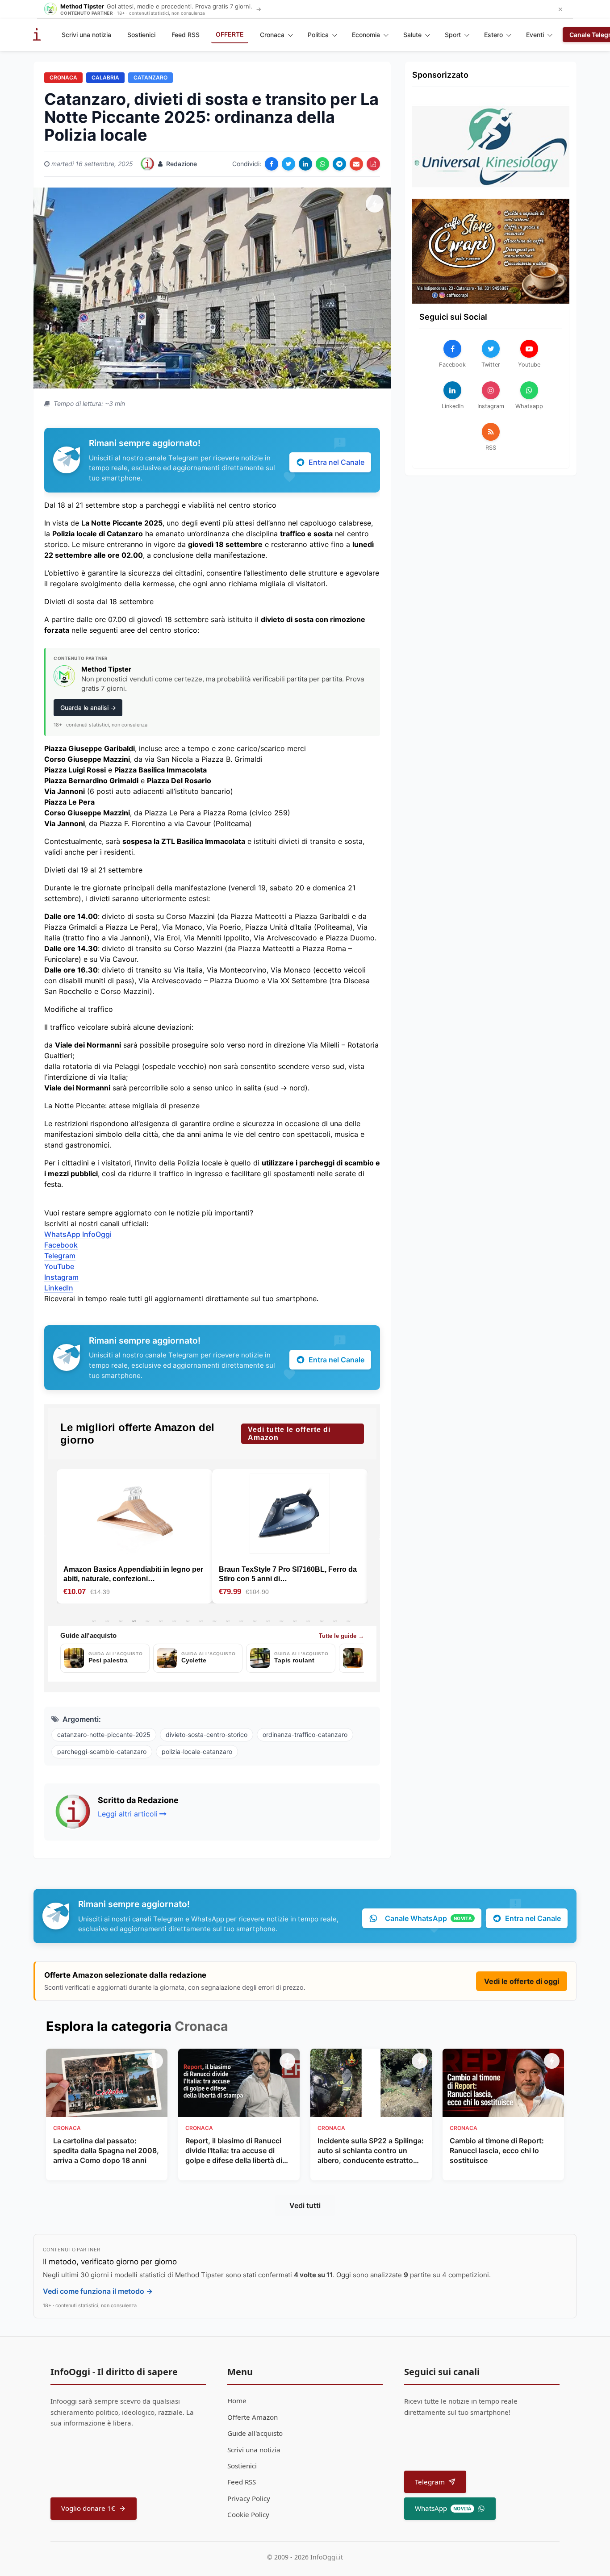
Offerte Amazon (253, 2417)
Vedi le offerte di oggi (522, 1981)
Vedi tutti (305, 2205)
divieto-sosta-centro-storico (207, 1735)
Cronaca (272, 35)
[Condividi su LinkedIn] (305, 164)
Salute (412, 35)
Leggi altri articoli (128, 1814)
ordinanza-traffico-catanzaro (305, 1735)
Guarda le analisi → (88, 708)
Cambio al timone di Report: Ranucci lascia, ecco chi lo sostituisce (497, 2151)
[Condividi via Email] (356, 164)
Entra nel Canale (336, 462)
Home (237, 2401)
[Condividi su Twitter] (288, 164)
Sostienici (141, 35)
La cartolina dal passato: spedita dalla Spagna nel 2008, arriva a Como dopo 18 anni (106, 2151)
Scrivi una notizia (86, 35)
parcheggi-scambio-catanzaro (102, 1751)
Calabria (105, 77)
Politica (318, 35)
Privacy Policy (249, 2498)
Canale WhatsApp (428, 1918)
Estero (493, 35)
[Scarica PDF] (373, 164)
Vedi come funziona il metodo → (98, 2291)
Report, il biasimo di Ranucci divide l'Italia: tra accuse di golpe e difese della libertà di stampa (234, 2151)
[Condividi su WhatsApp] (322, 164)
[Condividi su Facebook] (272, 164)
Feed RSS (186, 35)
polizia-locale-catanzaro (197, 1751)
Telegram (60, 1256)
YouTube (59, 1266)
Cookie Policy (248, 2514)
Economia (366, 35)
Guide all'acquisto (255, 2433)
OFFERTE (230, 34)
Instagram (61, 1277)
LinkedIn (59, 1288)
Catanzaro (150, 77)
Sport (453, 35)
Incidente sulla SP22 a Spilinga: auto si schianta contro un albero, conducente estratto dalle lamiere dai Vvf (371, 2151)
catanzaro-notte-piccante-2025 (104, 1735)
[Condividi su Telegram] (339, 164)
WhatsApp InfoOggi (78, 1234)
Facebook (61, 1245)
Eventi (535, 35)
